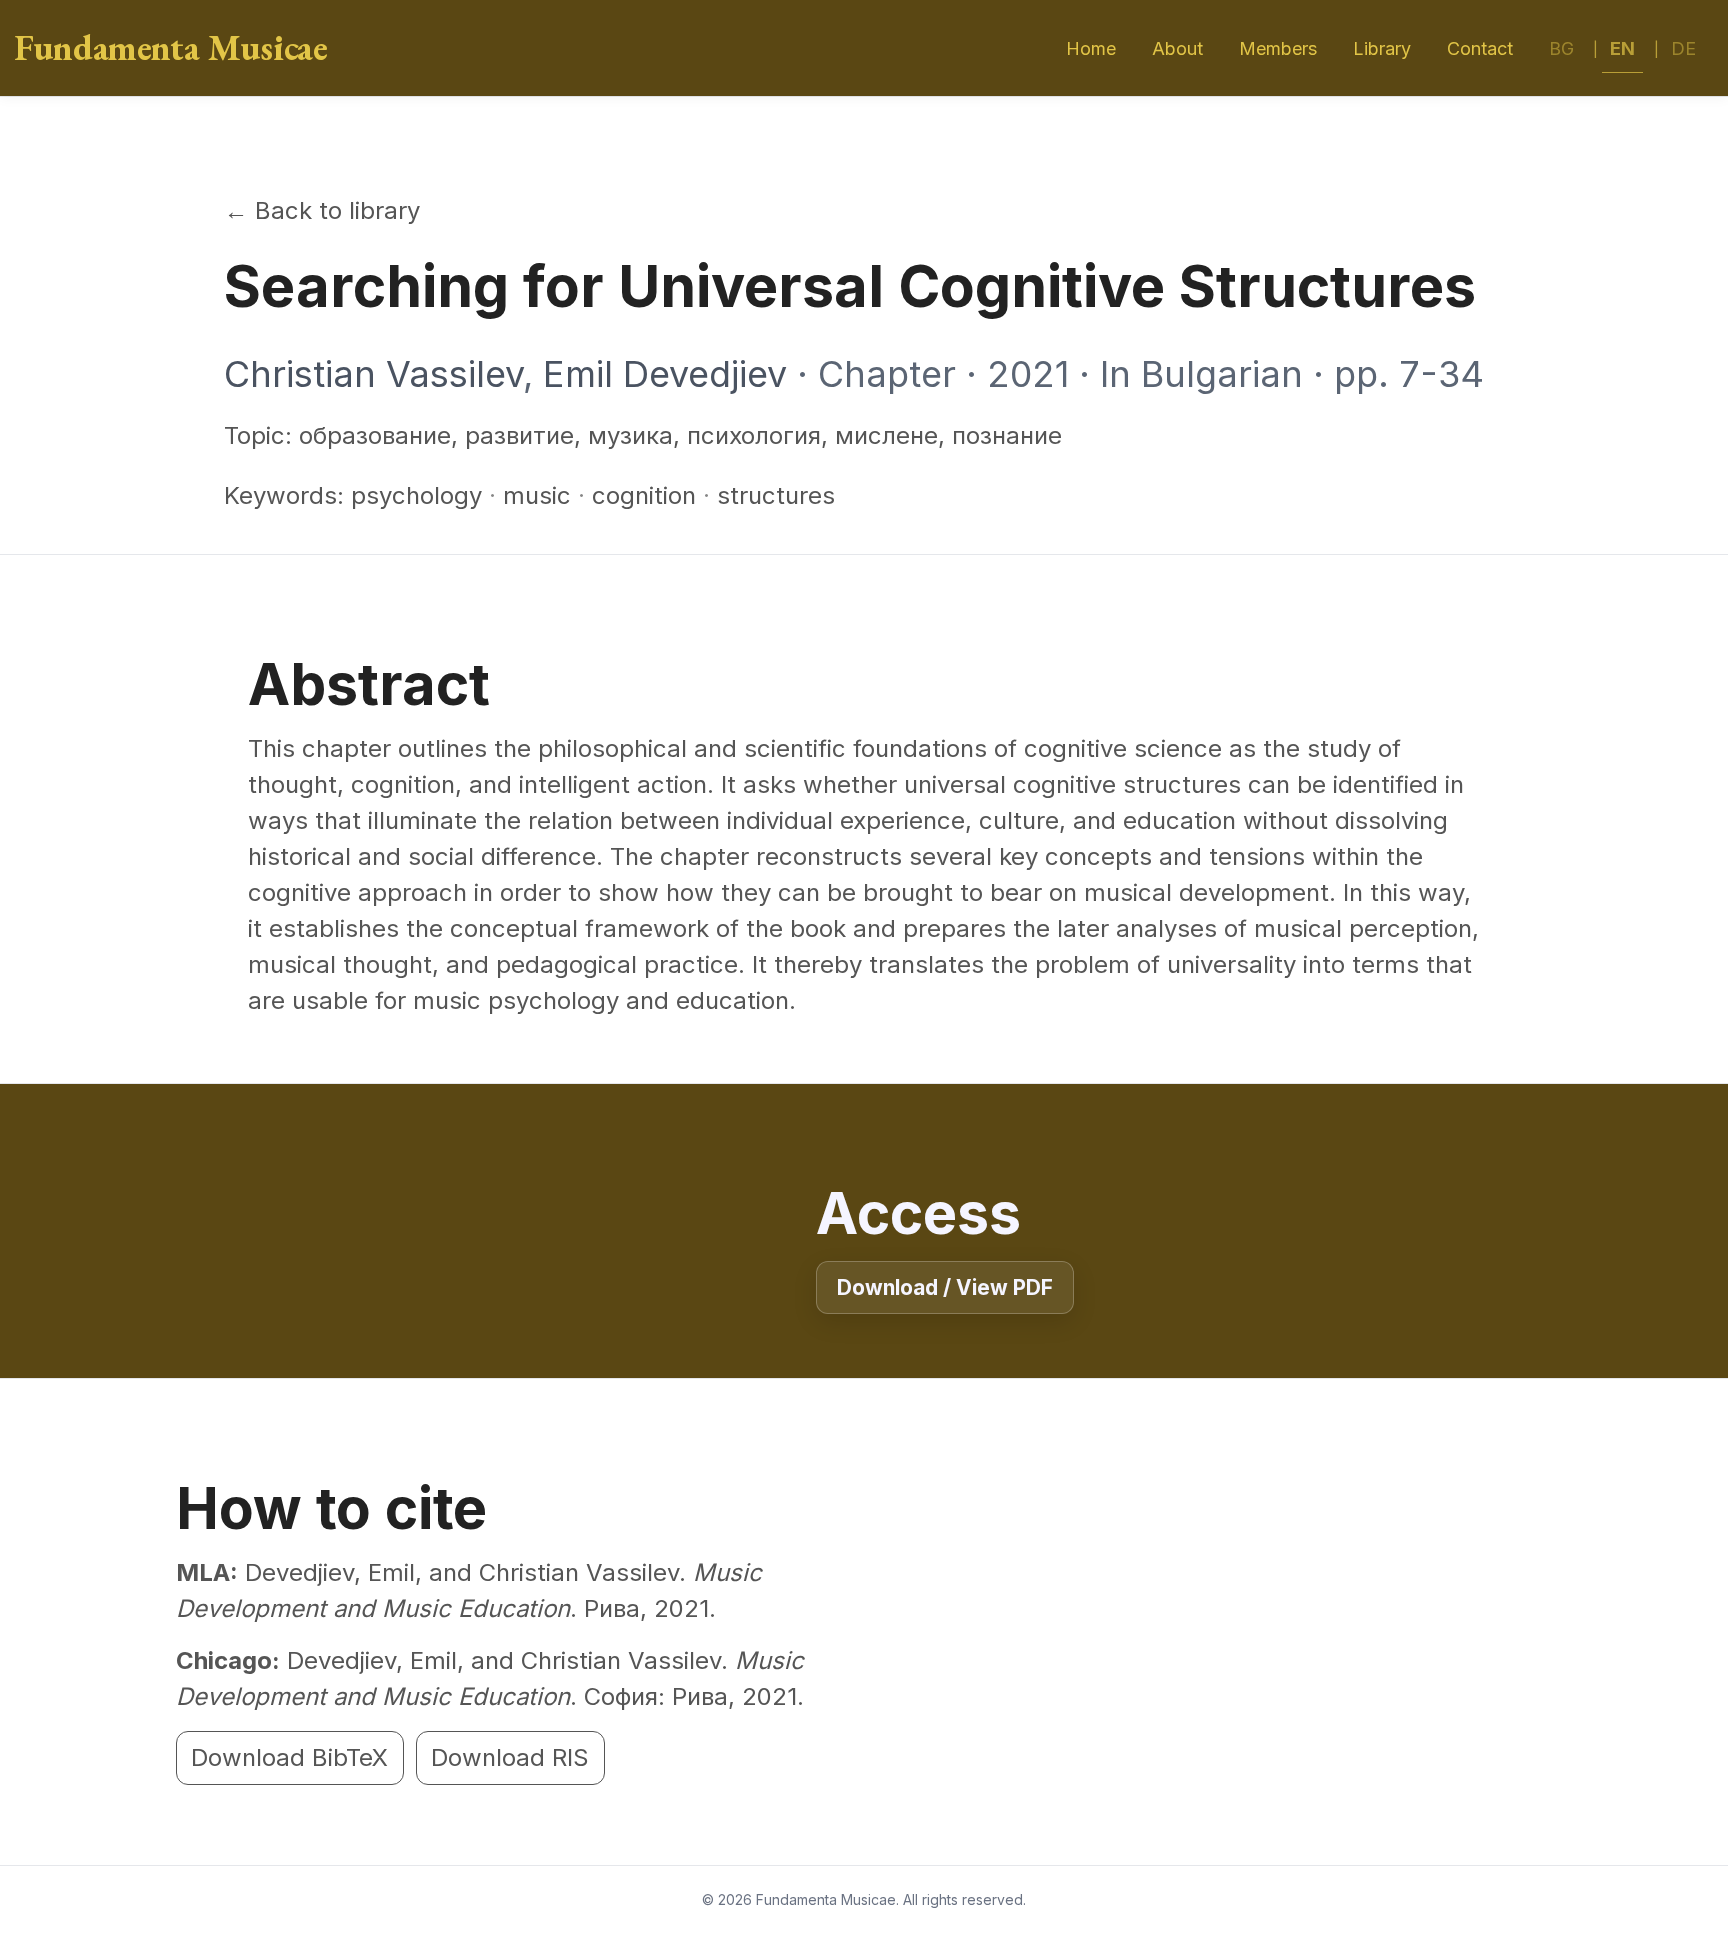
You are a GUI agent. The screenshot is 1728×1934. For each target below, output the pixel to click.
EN (1622, 48)
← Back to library (322, 210)
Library (1382, 48)
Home (1091, 48)
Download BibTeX (289, 1757)
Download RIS (510, 1757)
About (1177, 48)
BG (1561, 48)
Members (1278, 48)
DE (1683, 48)
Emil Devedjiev (665, 374)
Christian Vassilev (373, 374)
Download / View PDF (945, 1287)
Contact (1480, 48)
